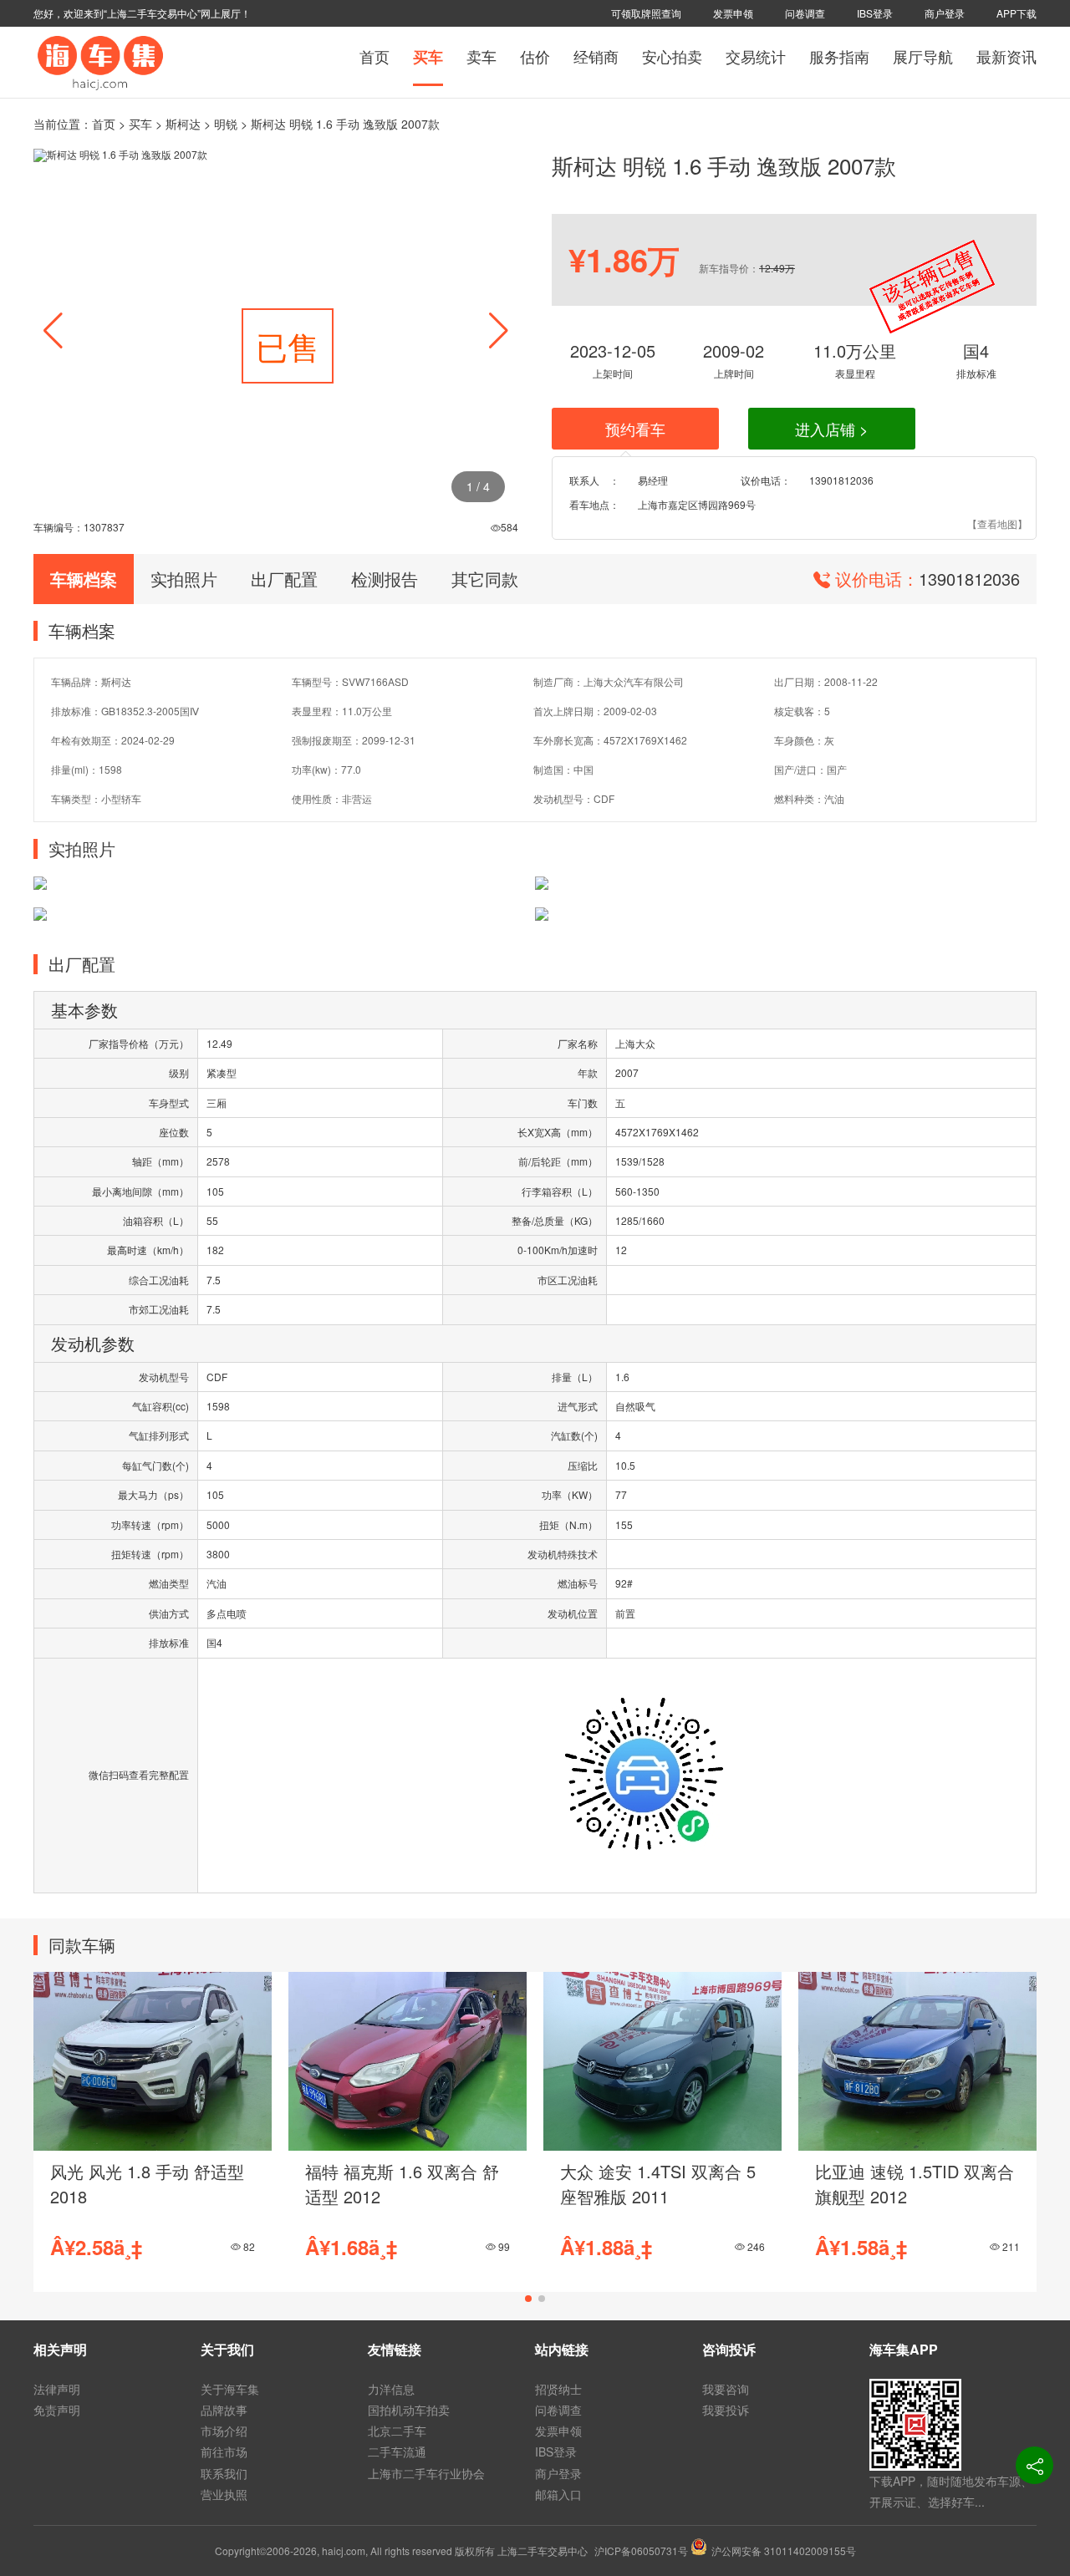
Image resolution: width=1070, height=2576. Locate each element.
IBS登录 (875, 13)
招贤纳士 (558, 2389)
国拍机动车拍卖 (409, 2410)
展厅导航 (923, 56)
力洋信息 (391, 2389)
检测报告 (385, 579)
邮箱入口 (558, 2494)
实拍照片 (184, 579)
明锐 (226, 124)
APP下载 (1016, 13)
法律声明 (57, 2389)
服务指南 (839, 56)
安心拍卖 (672, 56)
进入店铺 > (832, 429)
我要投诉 (726, 2410)
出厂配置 (284, 579)
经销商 (596, 56)
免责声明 (57, 2410)
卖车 (481, 56)
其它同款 (485, 579)
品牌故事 (224, 2410)
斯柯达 (183, 124)
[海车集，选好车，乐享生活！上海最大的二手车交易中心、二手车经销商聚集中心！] (100, 61)
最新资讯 (1006, 56)
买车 (428, 57)
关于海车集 (230, 2389)
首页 (374, 56)
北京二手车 (397, 2431)
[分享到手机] (1034, 2465)
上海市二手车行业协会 (426, 2473)
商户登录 (945, 13)
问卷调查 (805, 13)
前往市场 (224, 2452)
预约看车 (635, 429)
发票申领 (733, 13)
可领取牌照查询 (646, 13)
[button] (499, 331)
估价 (535, 56)
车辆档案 (84, 579)
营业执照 (224, 2494)
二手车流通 (397, 2452)
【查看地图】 (997, 523)
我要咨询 (726, 2389)
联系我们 (224, 2473)
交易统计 (756, 56)
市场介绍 (224, 2431)
